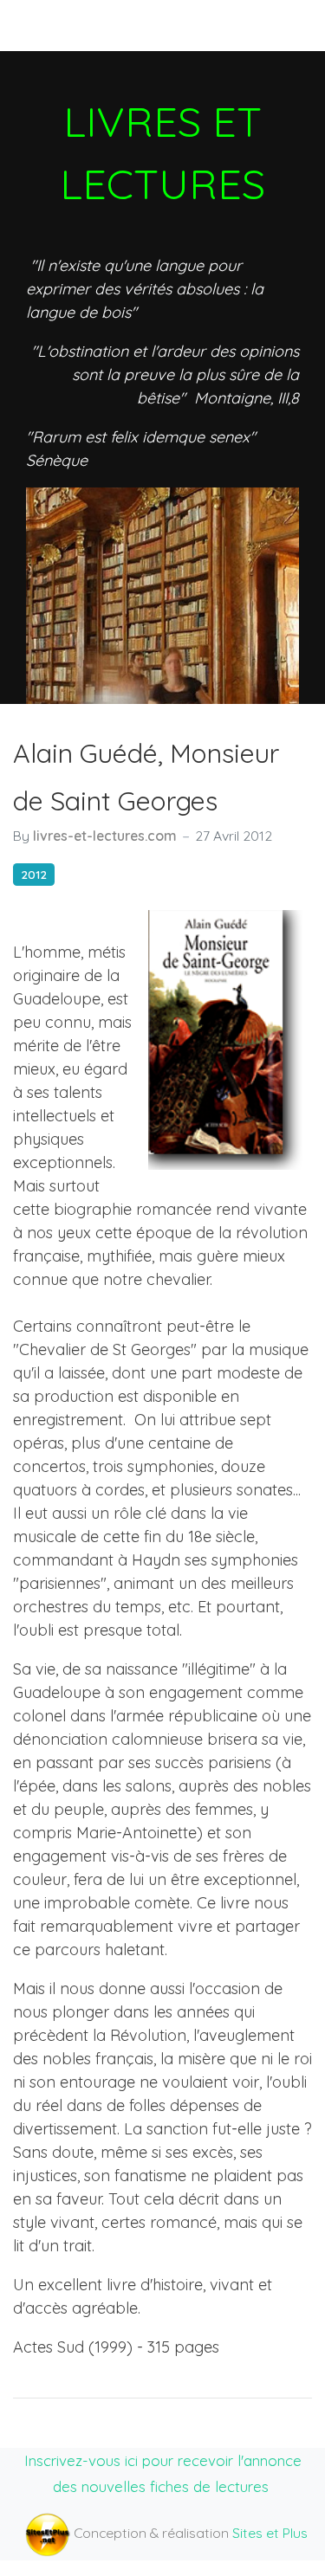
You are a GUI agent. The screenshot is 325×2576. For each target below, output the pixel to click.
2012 (34, 874)
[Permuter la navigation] (42, 25)
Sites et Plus (270, 2533)
